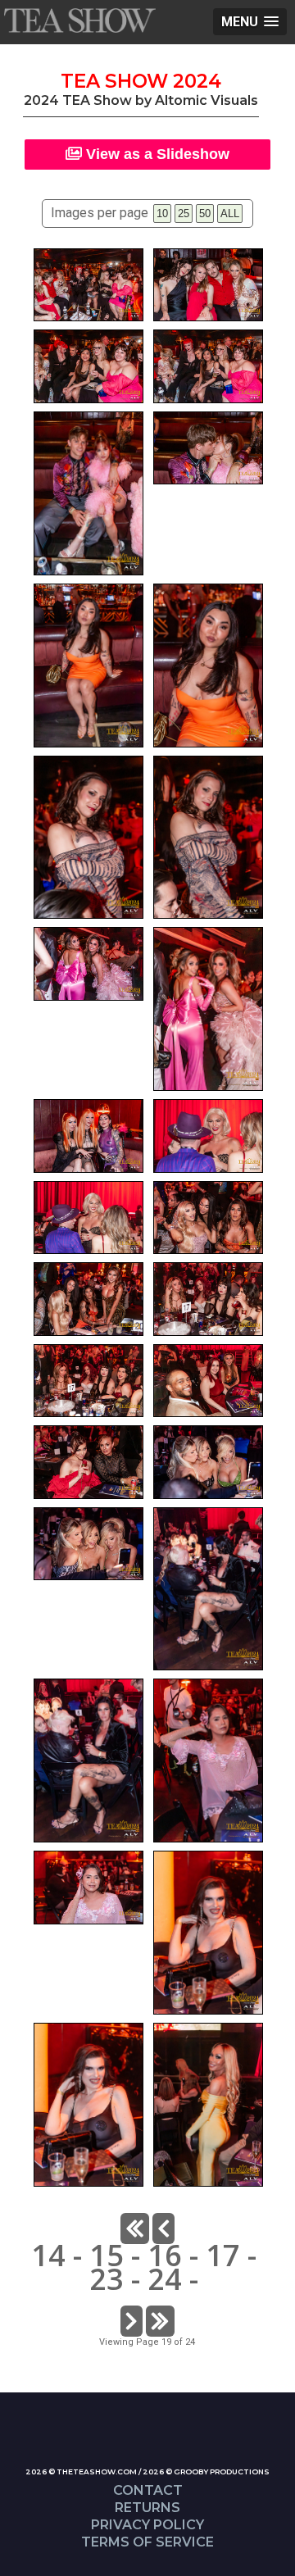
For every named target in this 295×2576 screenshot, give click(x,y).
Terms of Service (147, 2542)
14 (48, 2255)
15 (107, 2255)
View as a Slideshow (156, 154)
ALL (230, 214)
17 (223, 2255)
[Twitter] (156, 2452)
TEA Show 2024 (141, 81)
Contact (148, 2490)
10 (162, 214)
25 (184, 214)
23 (107, 2279)
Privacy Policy (147, 2525)
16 (165, 2255)
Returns (147, 2508)
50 (205, 214)
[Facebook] (139, 2452)
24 (165, 2279)
